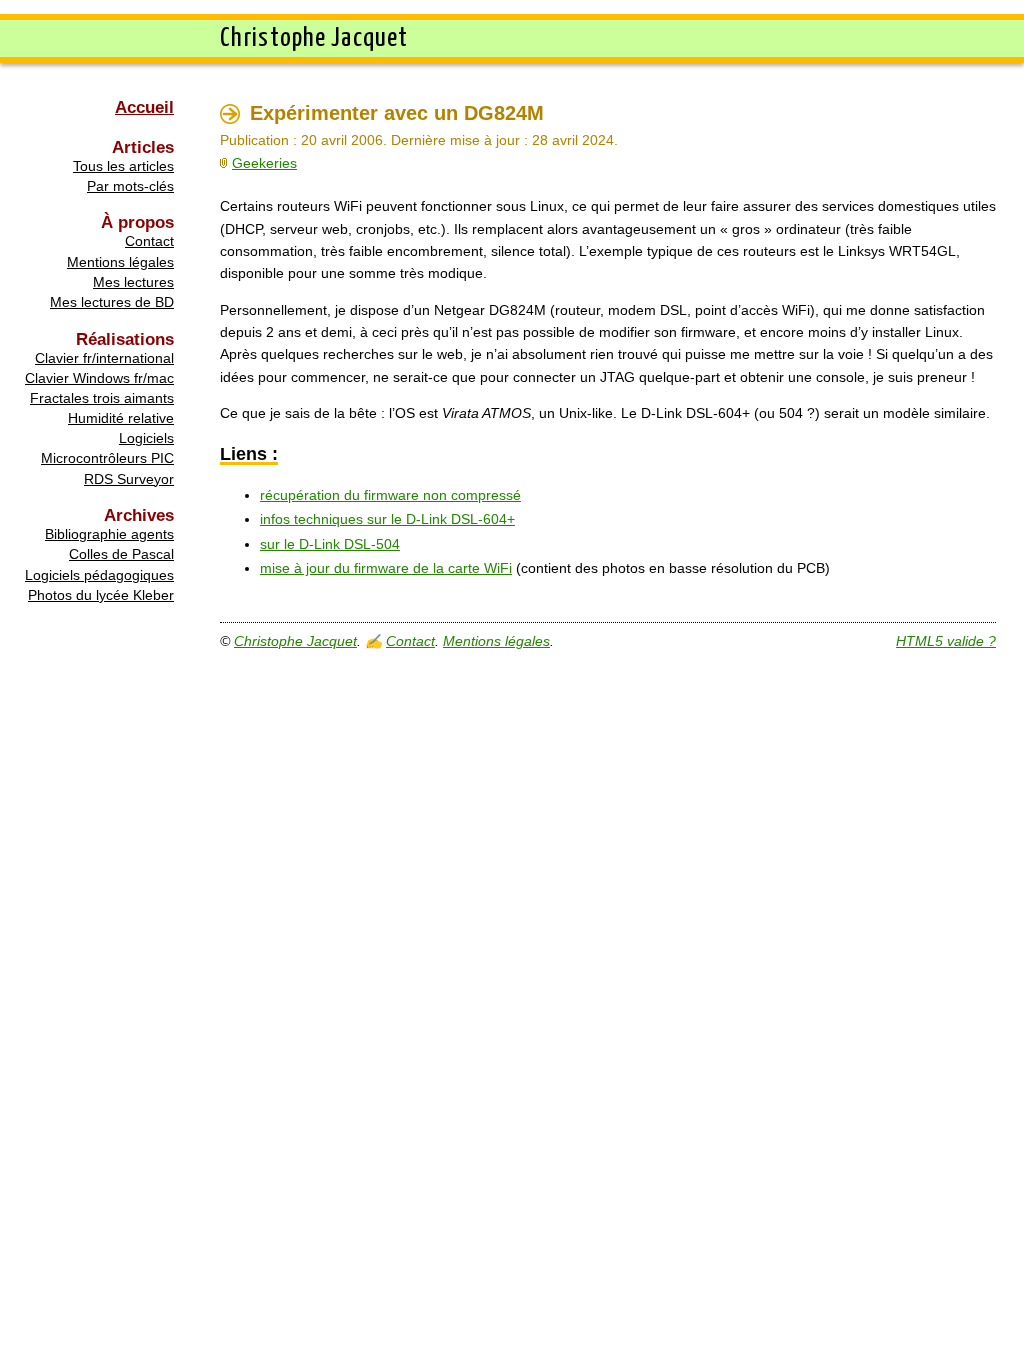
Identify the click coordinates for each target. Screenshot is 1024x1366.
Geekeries (264, 163)
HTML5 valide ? (946, 641)
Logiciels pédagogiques (99, 575)
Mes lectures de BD (112, 302)
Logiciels (146, 438)
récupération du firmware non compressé (390, 495)
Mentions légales (120, 262)
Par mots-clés (130, 186)
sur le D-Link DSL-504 (330, 544)
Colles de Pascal (121, 554)
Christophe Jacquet (295, 641)
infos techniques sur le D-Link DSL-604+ (387, 519)
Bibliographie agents (109, 534)
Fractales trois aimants (102, 398)
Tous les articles (123, 166)
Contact (149, 241)
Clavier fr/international (104, 358)
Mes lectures (133, 282)
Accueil (144, 107)
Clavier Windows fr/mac (99, 378)
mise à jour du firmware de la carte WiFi (386, 568)
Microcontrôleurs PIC (107, 458)
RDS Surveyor (129, 479)
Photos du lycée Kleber (101, 595)
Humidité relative (121, 418)
